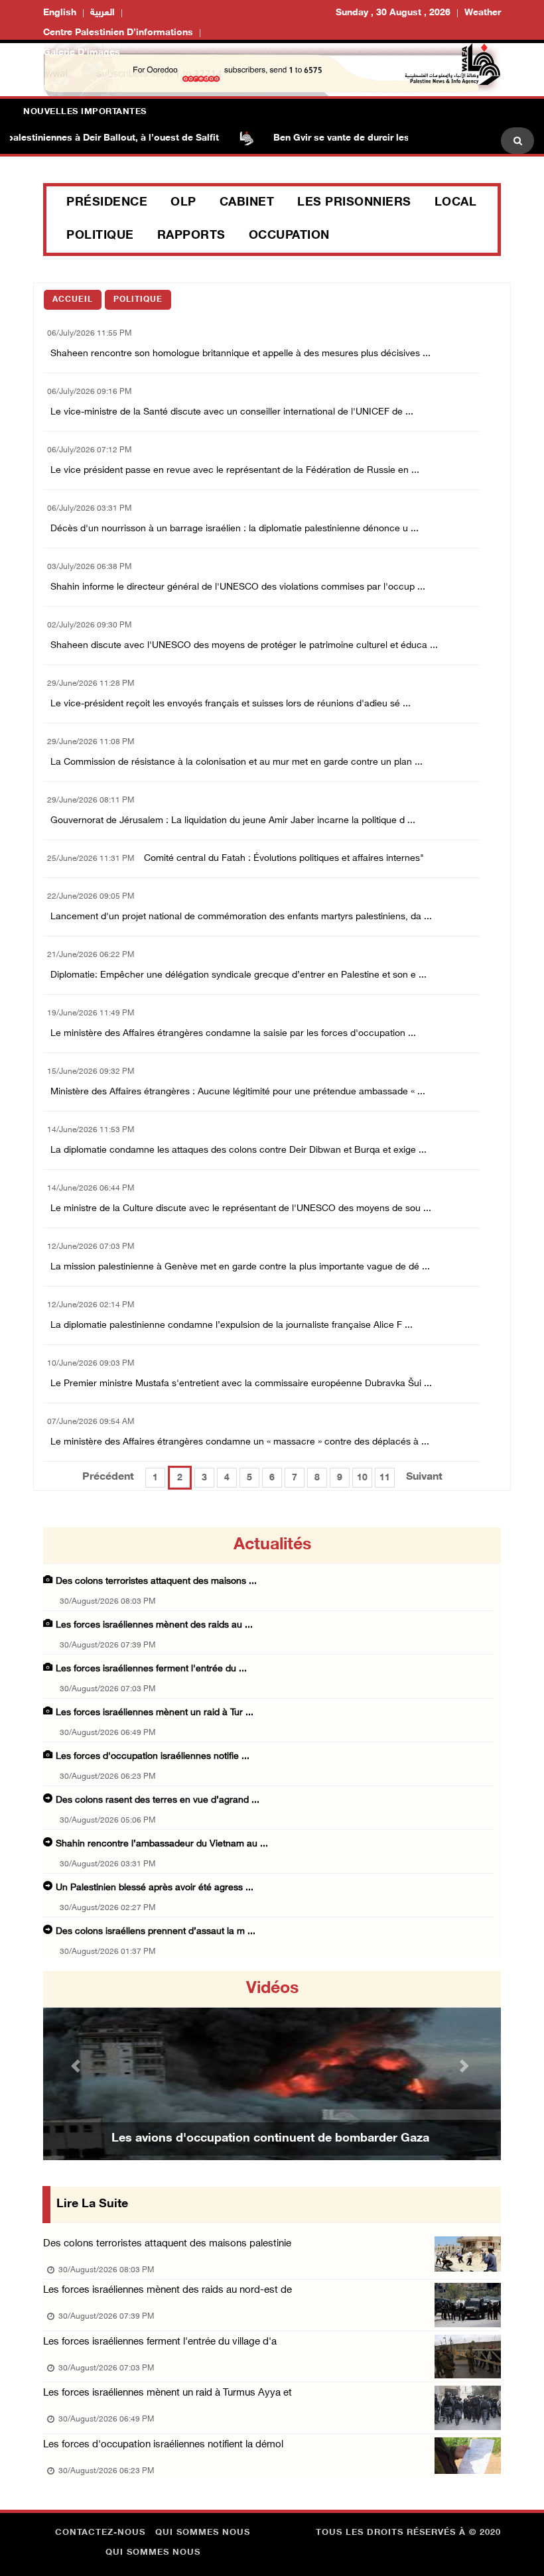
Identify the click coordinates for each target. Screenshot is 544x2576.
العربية (102, 13)
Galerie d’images (82, 53)
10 (362, 1478)
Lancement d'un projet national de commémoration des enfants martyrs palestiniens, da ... (241, 917)
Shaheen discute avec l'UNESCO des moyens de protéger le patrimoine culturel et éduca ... (244, 646)
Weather (483, 13)
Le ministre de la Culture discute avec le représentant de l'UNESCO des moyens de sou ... (241, 1209)
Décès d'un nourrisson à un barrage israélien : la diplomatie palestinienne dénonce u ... (235, 529)
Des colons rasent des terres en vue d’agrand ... (158, 1800)
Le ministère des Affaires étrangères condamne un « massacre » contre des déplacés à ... (240, 1442)
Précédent (108, 1477)
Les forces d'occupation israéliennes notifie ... (153, 1757)
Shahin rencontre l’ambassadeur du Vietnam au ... (162, 1844)
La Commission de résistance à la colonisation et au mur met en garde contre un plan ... (237, 762)
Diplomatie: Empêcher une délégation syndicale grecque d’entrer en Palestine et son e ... (238, 975)
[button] (78, 2066)
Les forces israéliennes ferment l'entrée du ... (151, 1669)
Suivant (424, 1477)
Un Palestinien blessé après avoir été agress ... (155, 1888)
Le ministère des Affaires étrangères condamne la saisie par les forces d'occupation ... (233, 1034)
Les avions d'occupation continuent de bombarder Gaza (270, 2139)
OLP (183, 203)
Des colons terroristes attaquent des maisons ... (156, 1581)
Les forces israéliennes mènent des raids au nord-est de (168, 2290)
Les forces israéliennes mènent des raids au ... (154, 1625)
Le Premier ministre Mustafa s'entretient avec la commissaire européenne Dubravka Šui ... (241, 1384)
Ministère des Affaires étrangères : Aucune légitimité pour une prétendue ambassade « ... (238, 1092)
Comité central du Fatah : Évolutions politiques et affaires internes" (284, 859)
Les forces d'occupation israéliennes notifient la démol (163, 2445)
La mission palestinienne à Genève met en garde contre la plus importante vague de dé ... (240, 1267)
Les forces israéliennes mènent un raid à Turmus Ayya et (168, 2393)
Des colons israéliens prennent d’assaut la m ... (156, 1932)
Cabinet (247, 203)
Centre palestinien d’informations (118, 33)
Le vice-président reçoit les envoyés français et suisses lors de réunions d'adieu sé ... (231, 704)
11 (385, 1478)
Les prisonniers (354, 203)
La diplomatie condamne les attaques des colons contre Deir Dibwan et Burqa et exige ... (238, 1150)
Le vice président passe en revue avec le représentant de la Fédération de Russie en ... (235, 471)
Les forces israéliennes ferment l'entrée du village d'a (160, 2342)
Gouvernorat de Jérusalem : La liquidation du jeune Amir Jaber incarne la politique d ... (233, 821)
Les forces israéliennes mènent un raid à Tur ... (155, 1713)
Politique (100, 236)
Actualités (272, 1545)
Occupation (289, 236)
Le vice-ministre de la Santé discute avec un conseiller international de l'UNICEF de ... (232, 412)
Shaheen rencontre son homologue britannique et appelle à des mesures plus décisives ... (240, 354)
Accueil (73, 300)
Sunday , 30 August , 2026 (393, 13)
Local (456, 203)
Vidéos (272, 1989)
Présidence (107, 203)
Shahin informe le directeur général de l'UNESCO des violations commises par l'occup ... (238, 587)
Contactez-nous (100, 2533)
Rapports (191, 236)
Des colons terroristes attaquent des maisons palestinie (167, 2244)
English (60, 13)
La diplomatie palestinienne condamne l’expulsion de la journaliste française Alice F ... (232, 1325)
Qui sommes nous (203, 2533)
